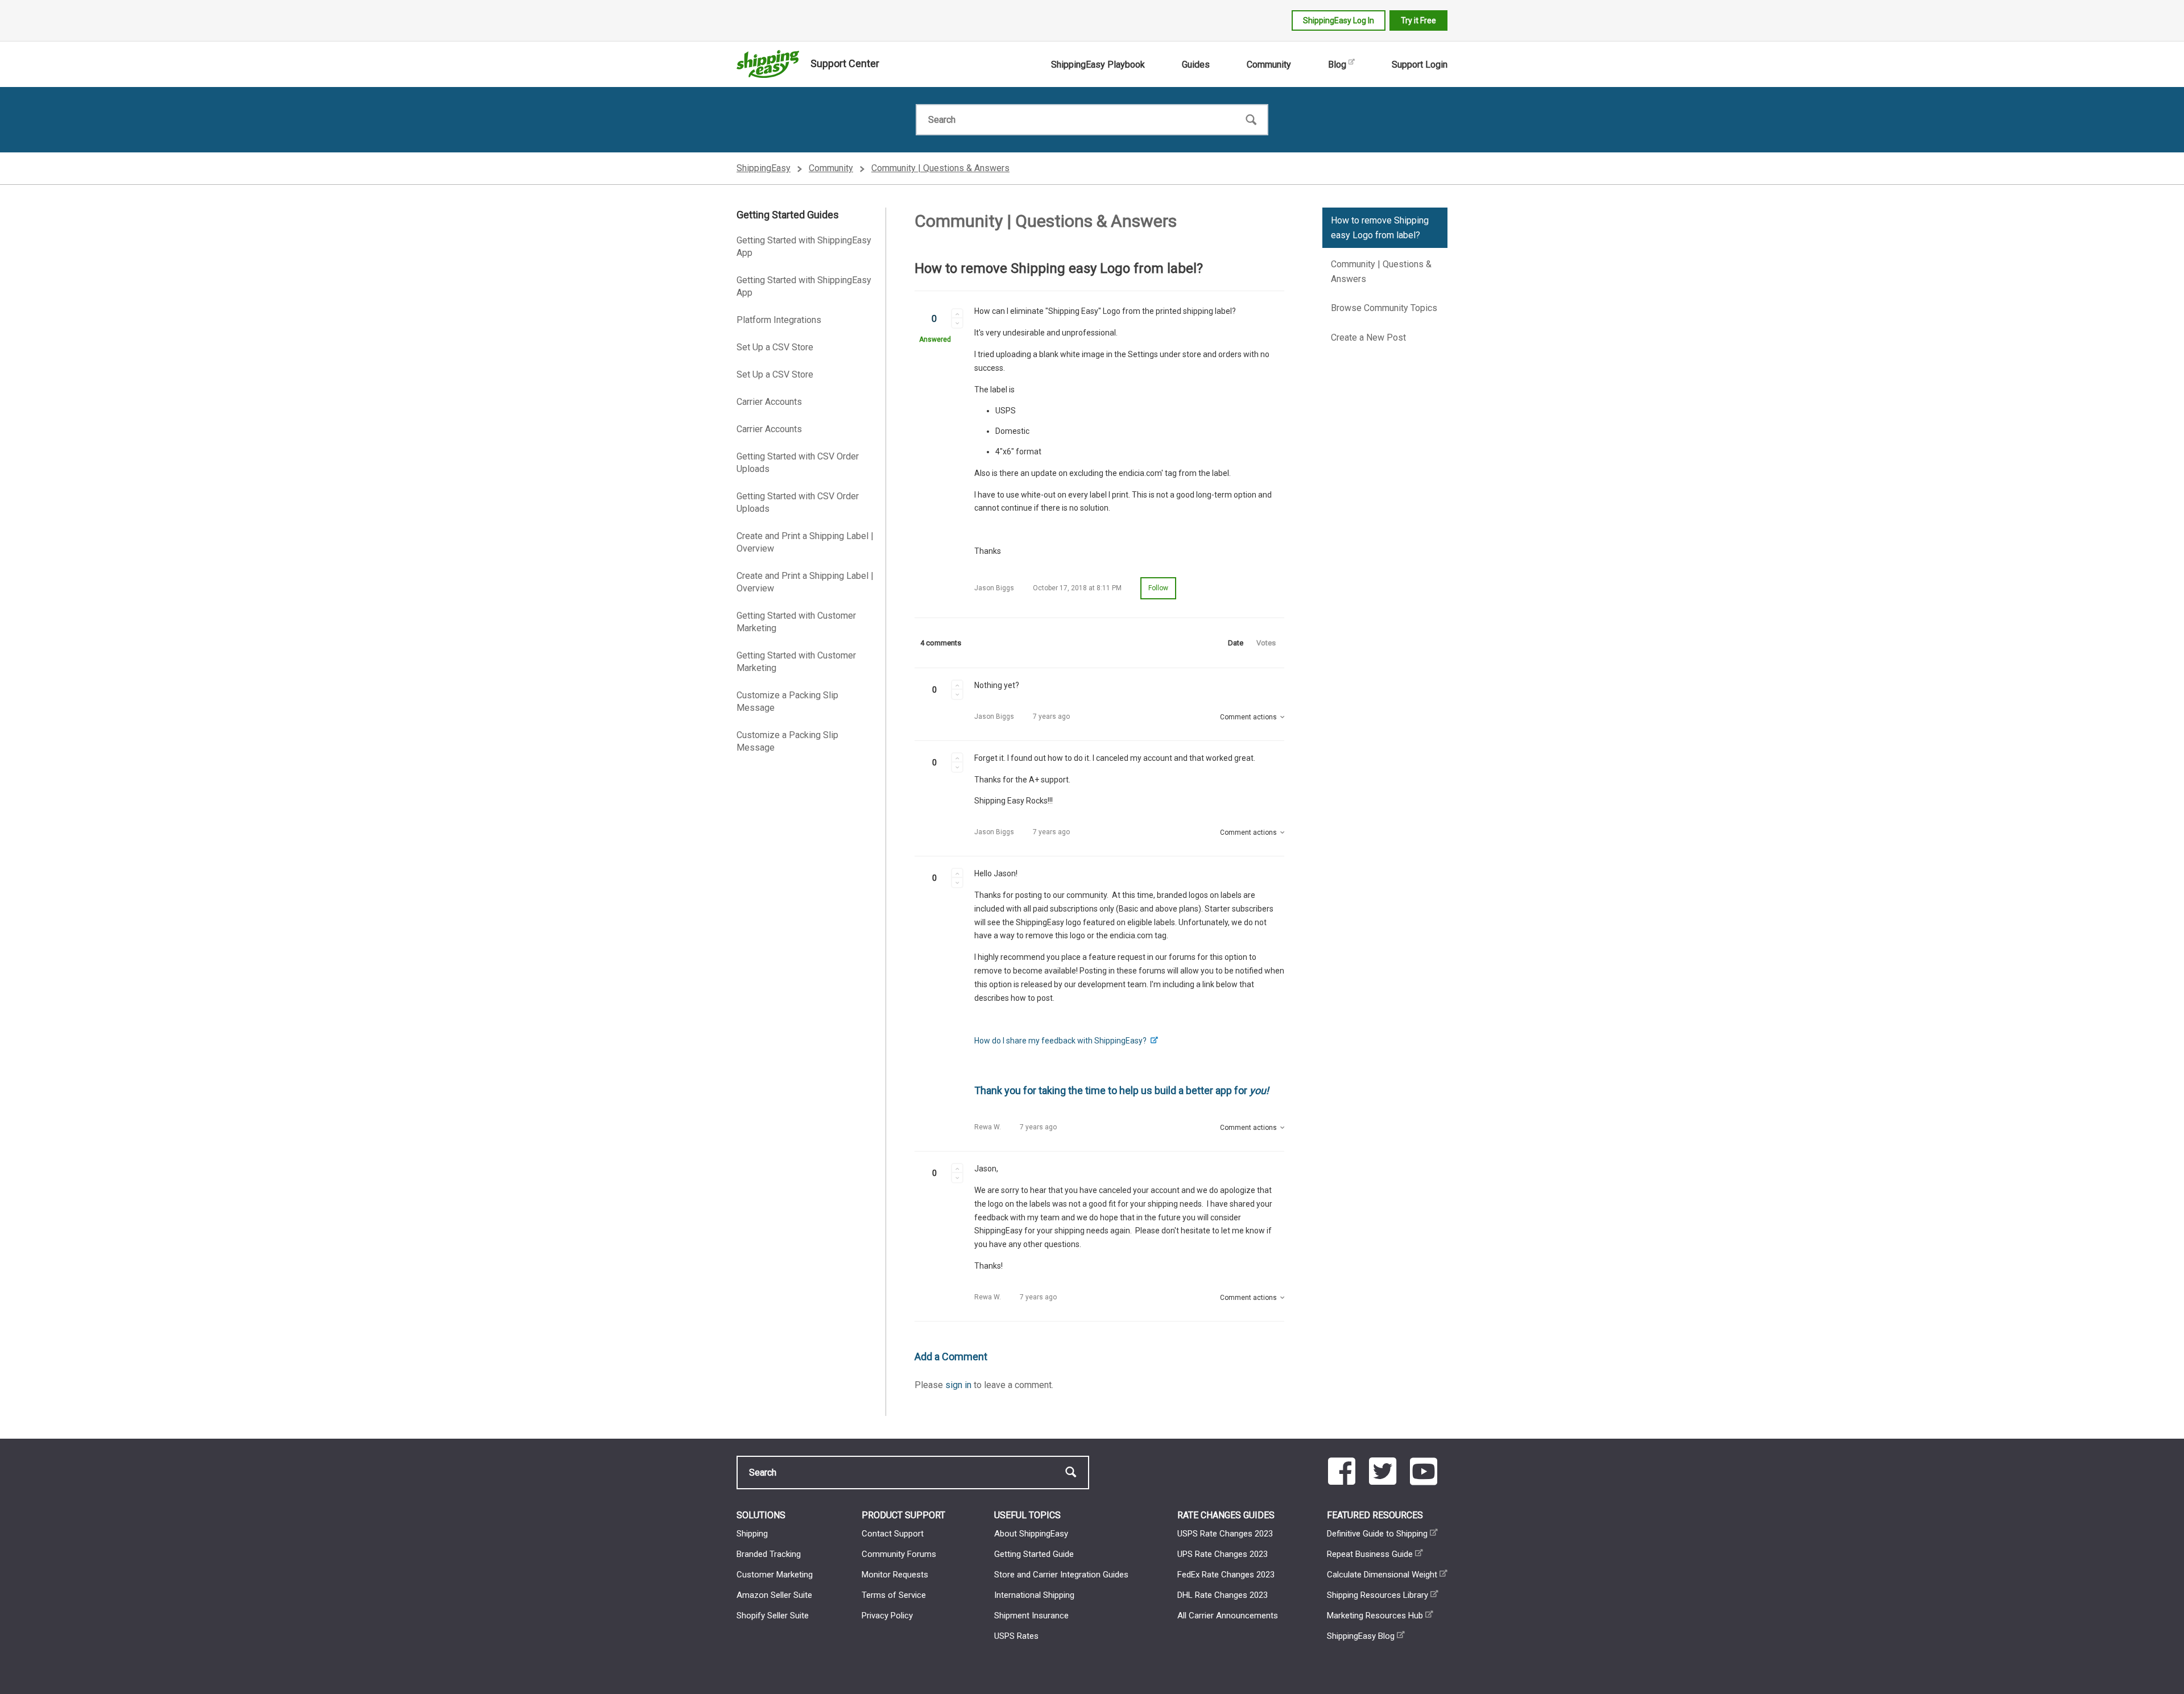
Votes (1266, 643)
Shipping (752, 1534)
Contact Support (893, 1534)
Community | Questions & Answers (940, 168)
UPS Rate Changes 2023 (1223, 1554)
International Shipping (1034, 1595)
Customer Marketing (775, 1575)
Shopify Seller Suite (773, 1616)
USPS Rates (1016, 1636)
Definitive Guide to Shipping (1377, 1534)
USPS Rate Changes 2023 (1225, 1534)
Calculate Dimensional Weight (1382, 1575)
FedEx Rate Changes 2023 (1226, 1575)
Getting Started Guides (788, 215)
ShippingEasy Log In (1339, 20)
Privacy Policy (887, 1616)
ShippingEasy (764, 168)
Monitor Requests (895, 1575)
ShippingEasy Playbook (1098, 65)
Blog (1337, 65)
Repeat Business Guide (1370, 1554)
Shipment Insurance (1031, 1616)
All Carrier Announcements (1228, 1616)
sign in (958, 1385)
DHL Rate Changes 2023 (1223, 1595)
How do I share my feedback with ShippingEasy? (1061, 1041)
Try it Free (1418, 20)
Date (1236, 643)
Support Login (1420, 65)
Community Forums (899, 1554)
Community (1269, 65)
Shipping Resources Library (1378, 1595)
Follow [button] (1158, 588)
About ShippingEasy (1031, 1534)
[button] (957, 313)
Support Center (845, 63)
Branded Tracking (769, 1554)
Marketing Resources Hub (1375, 1616)
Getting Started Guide (1034, 1554)
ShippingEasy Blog (1361, 1636)
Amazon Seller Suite (774, 1595)
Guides (1196, 65)
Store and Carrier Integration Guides (1061, 1575)
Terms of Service (894, 1595)
